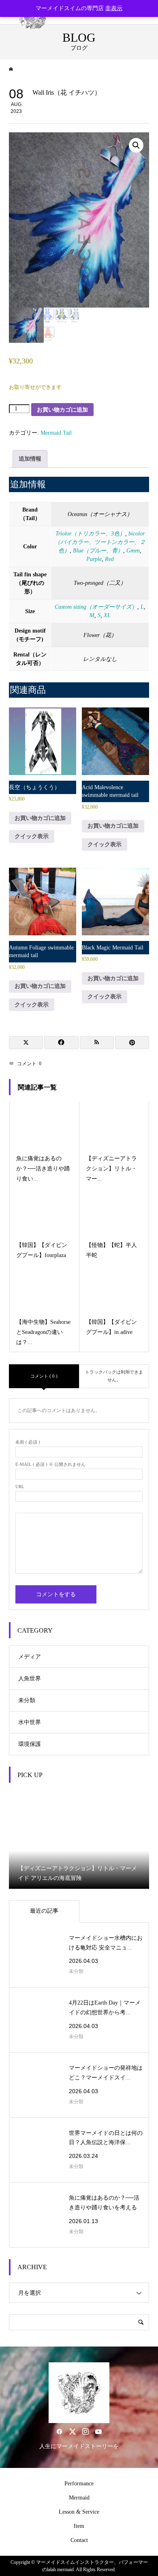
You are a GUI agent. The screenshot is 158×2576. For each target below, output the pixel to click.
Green (133, 551)
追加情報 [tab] (30, 459)
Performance (79, 2484)
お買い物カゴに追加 (62, 410)
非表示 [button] (114, 8)
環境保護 (30, 1744)
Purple (94, 559)
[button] (136, 145)
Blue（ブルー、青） (98, 551)
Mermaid (79, 2498)
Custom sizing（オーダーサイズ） (96, 607)
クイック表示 (32, 836)
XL (107, 615)
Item (79, 2526)
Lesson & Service (79, 2512)
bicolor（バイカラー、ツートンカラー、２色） (100, 542)
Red (109, 559)
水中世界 (30, 1722)
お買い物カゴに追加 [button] (40, 818)
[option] (79, 1839)
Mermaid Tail (56, 433)
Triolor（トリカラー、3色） (90, 534)
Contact (79, 2540)
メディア (30, 1657)
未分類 (27, 1700)
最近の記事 (44, 1911)
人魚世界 (30, 1679)
